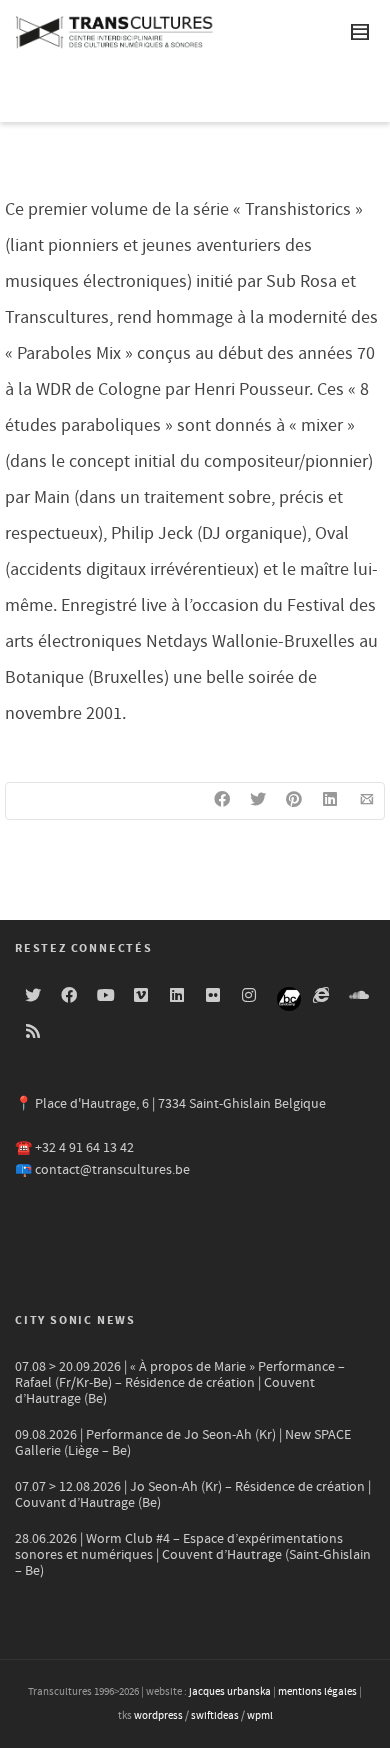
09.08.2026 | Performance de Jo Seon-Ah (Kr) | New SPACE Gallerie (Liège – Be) (183, 1443)
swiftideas (215, 1716)
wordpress (158, 1716)
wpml (260, 1716)
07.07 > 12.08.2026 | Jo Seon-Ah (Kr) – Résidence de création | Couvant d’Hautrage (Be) (193, 1495)
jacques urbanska (230, 1692)
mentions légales (317, 1692)
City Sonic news (75, 1320)
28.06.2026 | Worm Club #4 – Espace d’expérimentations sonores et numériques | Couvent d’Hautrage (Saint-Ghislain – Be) (193, 1555)
